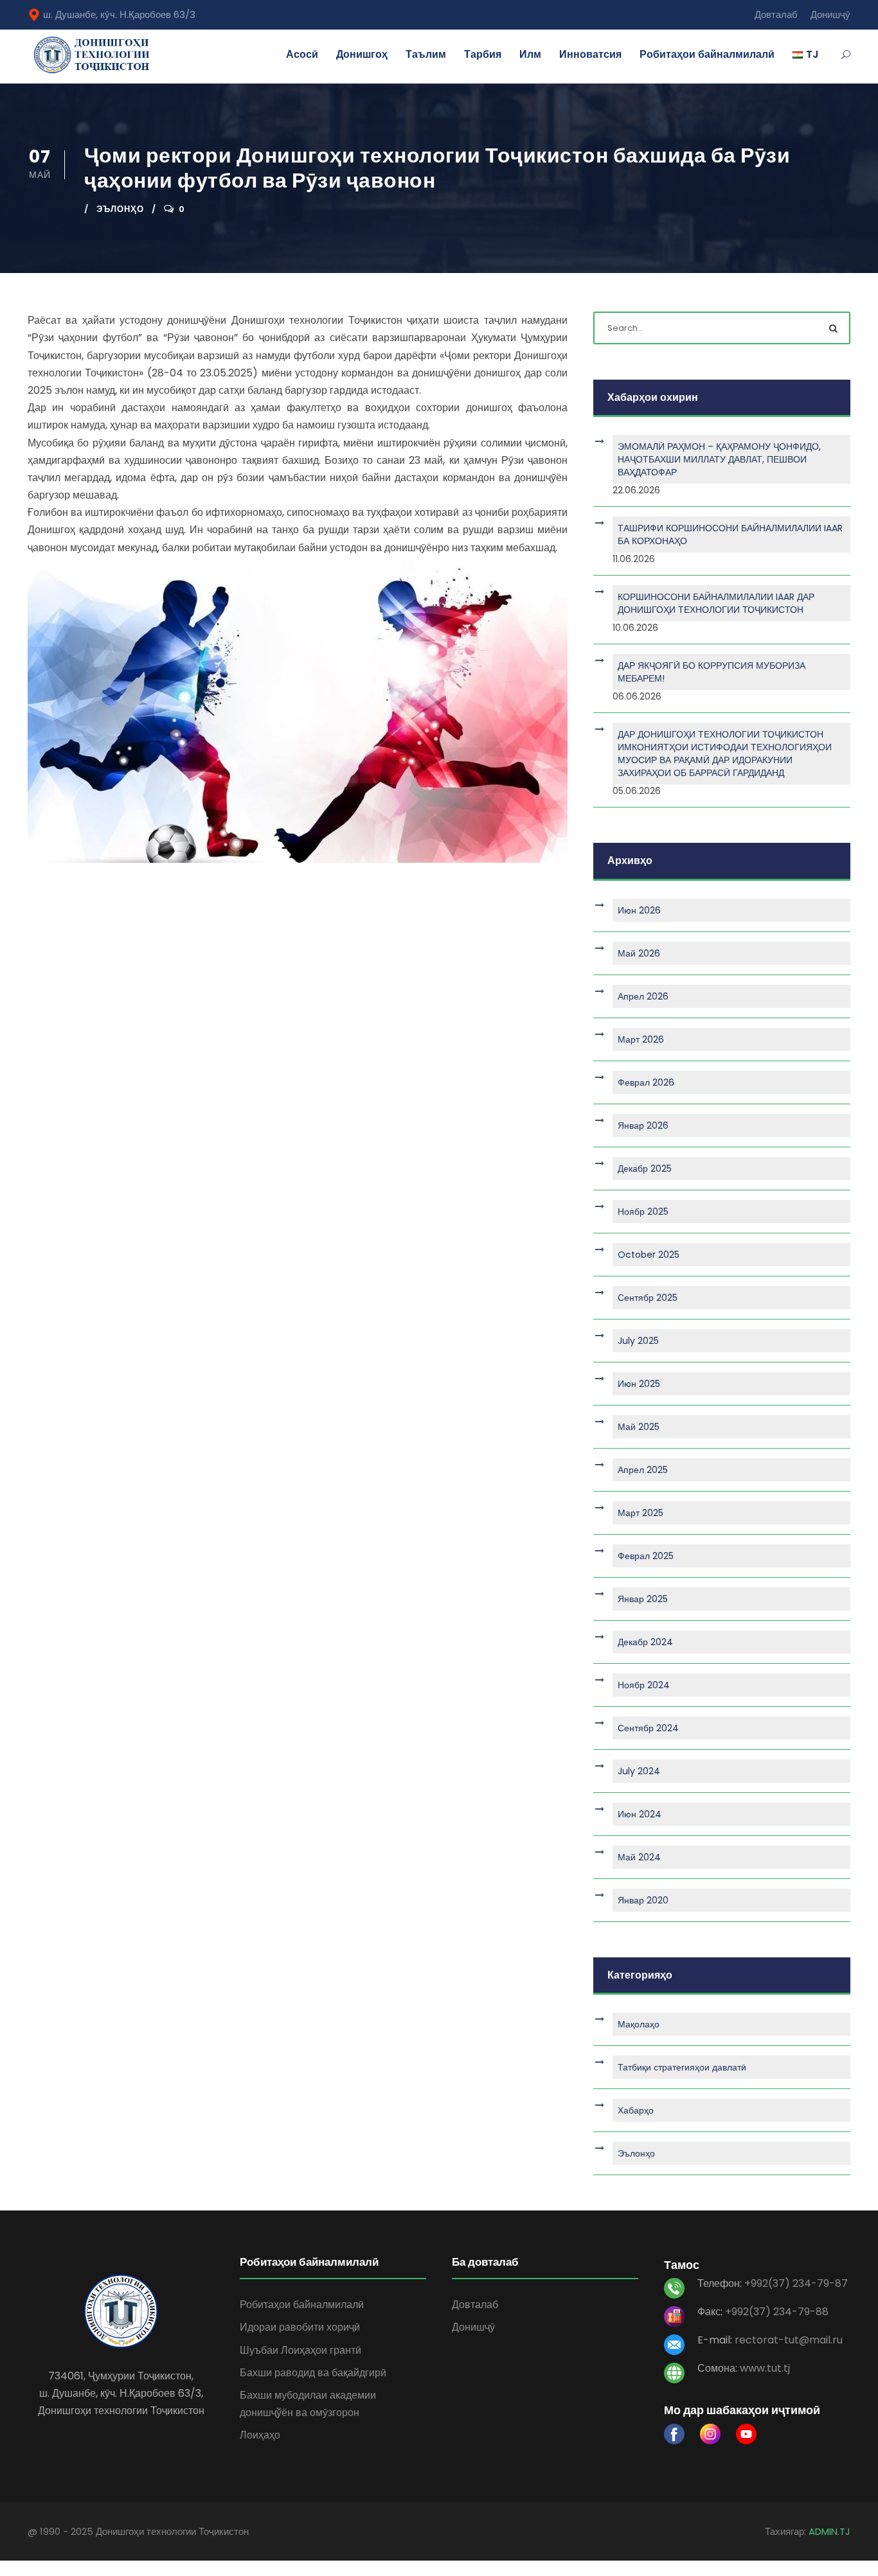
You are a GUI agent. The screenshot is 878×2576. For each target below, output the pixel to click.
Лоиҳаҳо (260, 2435)
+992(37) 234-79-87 (796, 2283)
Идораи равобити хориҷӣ (300, 2327)
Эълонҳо (120, 209)
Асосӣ (302, 54)
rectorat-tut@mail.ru (789, 2340)
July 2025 (638, 1341)
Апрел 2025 (643, 1470)
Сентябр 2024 (648, 1728)
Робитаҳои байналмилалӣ (707, 54)
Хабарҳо (636, 2110)
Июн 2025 (639, 1384)
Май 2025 (639, 1427)
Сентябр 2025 (648, 1298)
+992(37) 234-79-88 (777, 2312)
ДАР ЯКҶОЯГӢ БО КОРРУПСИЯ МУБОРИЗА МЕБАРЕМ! (712, 672)
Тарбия (483, 54)
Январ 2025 (643, 1599)
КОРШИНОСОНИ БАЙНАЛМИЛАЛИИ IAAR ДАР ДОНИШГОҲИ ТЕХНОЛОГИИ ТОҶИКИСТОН (716, 603)
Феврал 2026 (646, 1082)
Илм (530, 54)
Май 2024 (639, 1857)
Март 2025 (641, 1513)
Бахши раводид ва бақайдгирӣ (313, 2373)
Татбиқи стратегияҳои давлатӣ (682, 2067)
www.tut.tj (765, 2368)
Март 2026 (641, 1039)
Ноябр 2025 (643, 1212)
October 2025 (649, 1255)
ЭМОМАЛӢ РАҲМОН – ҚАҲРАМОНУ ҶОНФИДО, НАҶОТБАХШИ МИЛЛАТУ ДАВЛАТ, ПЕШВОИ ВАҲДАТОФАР (719, 459)
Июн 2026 (639, 910)
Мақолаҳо (639, 2024)
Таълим (426, 54)
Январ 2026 (643, 1125)
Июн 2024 (640, 1814)
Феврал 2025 (646, 1556)
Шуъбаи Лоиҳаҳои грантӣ (300, 2350)
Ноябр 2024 (644, 1685)
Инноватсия (590, 54)
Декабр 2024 (645, 1642)
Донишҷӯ (830, 14)
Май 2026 (639, 953)
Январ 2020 (643, 1900)
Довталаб (776, 14)
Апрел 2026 (643, 996)
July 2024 (639, 1771)
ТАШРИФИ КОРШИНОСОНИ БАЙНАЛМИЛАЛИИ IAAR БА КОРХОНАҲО (730, 534)
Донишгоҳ (362, 54)
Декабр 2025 (645, 1169)
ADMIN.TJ (829, 2531)
